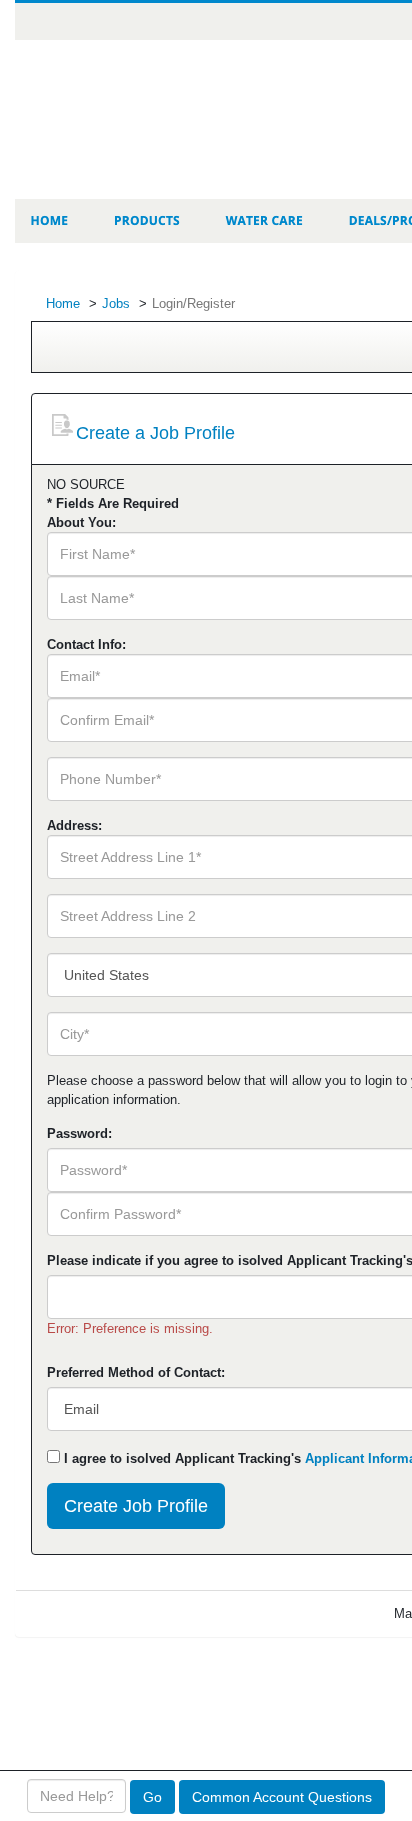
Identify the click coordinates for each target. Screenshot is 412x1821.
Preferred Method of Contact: (136, 1372)
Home (63, 303)
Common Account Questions (282, 1797)
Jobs (116, 303)
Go (152, 1797)
